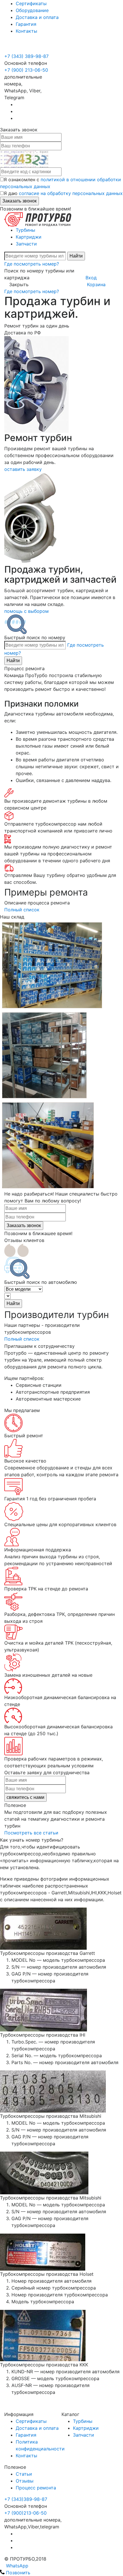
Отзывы (25, 2481)
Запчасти (26, 244)
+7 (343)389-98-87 (26, 2499)
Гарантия (26, 24)
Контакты (26, 31)
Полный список (23, 910)
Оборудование (32, 10)
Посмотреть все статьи (32, 1833)
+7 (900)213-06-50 (25, 2513)
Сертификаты (31, 3)
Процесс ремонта (36, 2488)
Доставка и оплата (37, 17)
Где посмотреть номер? (32, 264)
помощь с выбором (26, 611)
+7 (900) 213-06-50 (27, 49)
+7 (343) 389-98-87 (26, 56)
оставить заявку (23, 469)
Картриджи (29, 237)
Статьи (24, 2474)
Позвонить (17, 2573)
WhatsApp (16, 2566)
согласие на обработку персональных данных (71, 193)
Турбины (25, 230)
